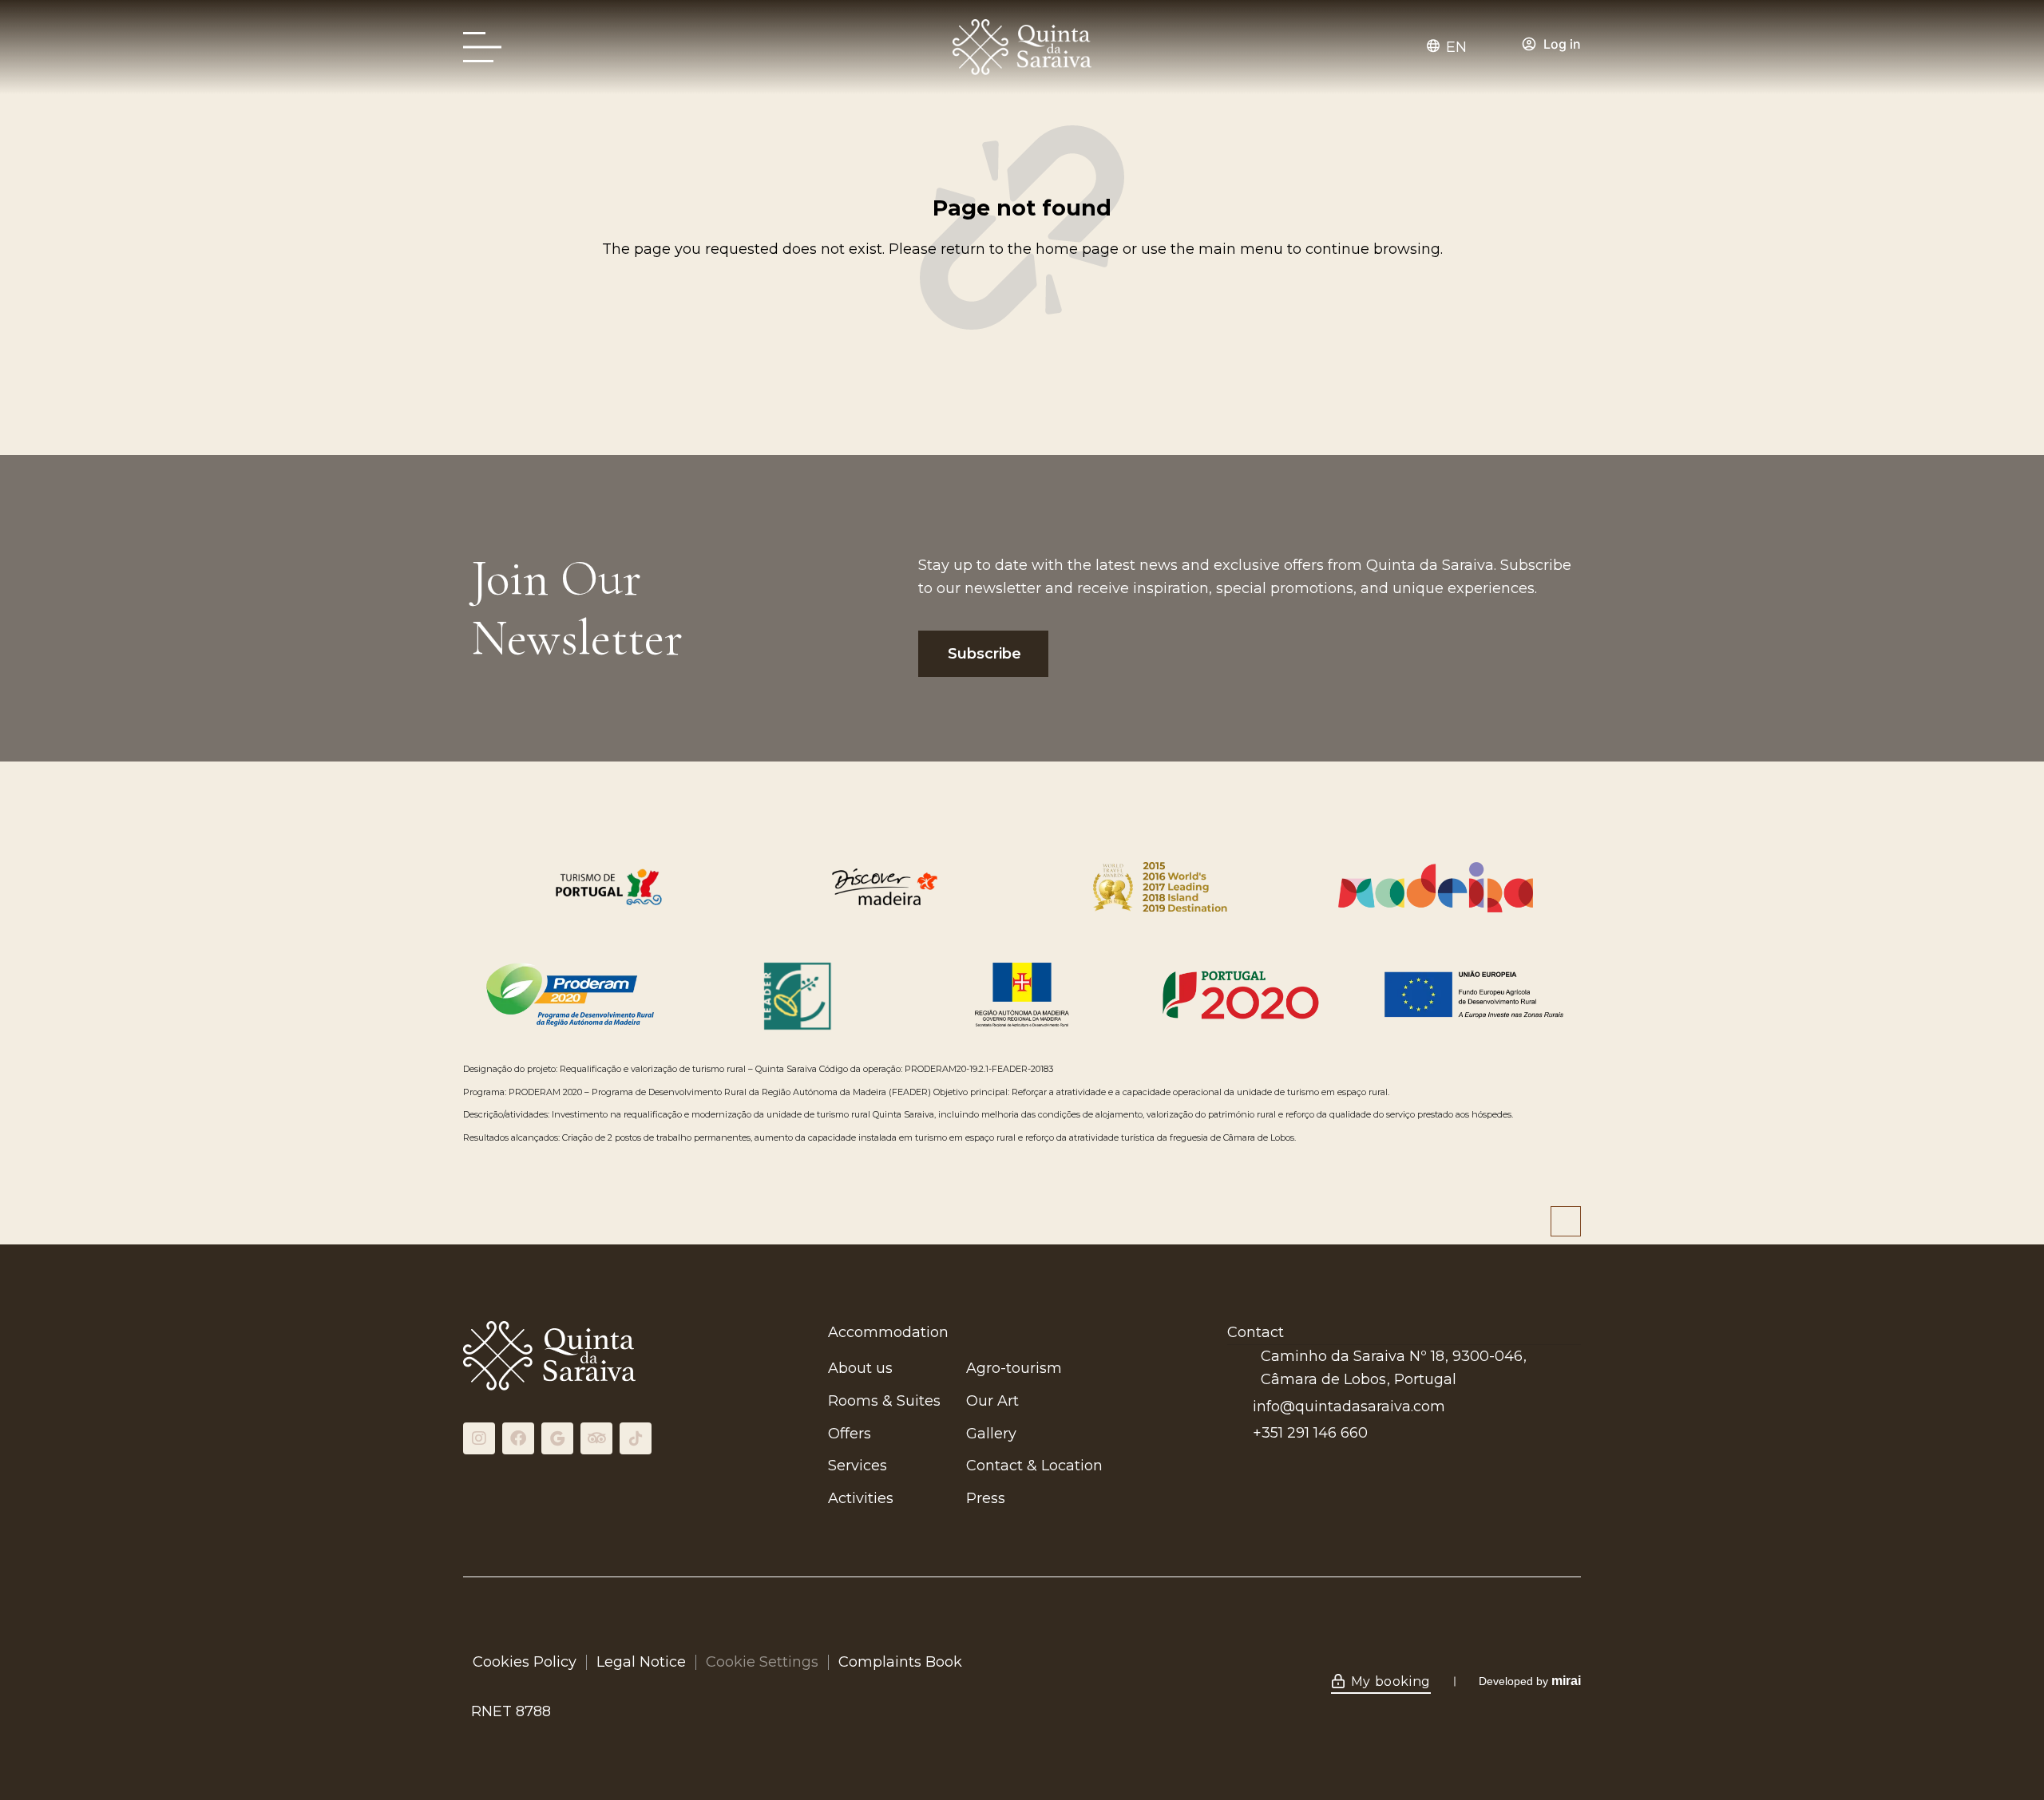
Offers (850, 1434)
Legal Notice (641, 1662)
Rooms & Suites (884, 1401)
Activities (861, 1498)
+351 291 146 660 (1310, 1433)
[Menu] (487, 47)
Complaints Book (900, 1662)
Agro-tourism (1014, 1368)
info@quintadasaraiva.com (1349, 1406)
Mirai (1566, 1681)
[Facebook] (518, 1438)
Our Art (992, 1401)
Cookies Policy (525, 1662)
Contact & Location (1034, 1466)
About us (860, 1368)
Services (858, 1466)
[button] (1454, 47)
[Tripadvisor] (596, 1438)
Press (986, 1498)
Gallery (991, 1434)
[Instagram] (479, 1438)
